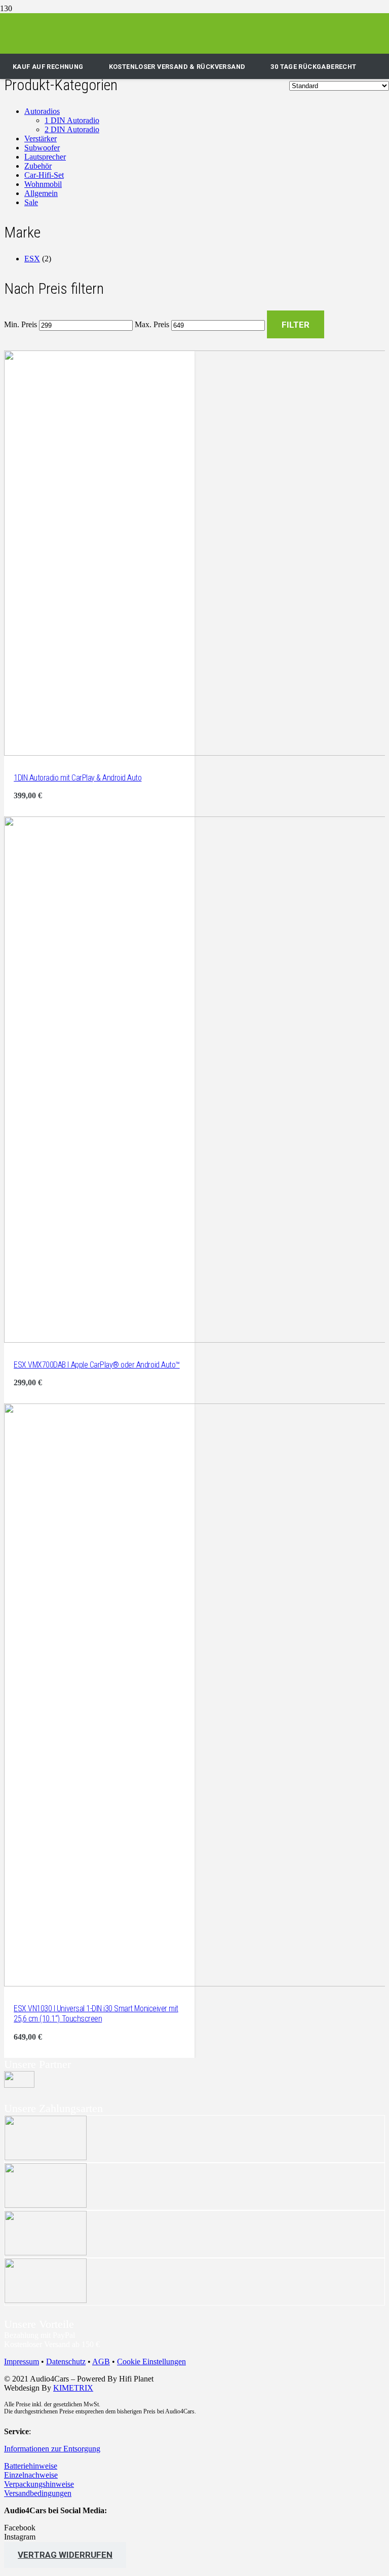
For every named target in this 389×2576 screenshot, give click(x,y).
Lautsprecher (45, 157)
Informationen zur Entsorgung (52, 2449)
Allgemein (41, 193)
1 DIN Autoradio (72, 120)
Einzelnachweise (31, 2475)
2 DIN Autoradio (72, 129)
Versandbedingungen (38, 2493)
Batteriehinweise (31, 2466)
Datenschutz (66, 2362)
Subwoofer (42, 148)
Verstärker (41, 139)
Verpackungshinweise (39, 2484)
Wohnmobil (43, 184)
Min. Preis (21, 325)
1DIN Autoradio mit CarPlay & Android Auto (77, 778)
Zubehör (38, 166)
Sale (31, 202)
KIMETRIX (73, 2388)
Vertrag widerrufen (65, 2555)
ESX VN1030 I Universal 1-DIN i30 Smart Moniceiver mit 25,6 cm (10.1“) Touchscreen (96, 2014)
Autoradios (42, 111)
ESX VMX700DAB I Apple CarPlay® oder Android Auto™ (96, 1365)
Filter (296, 325)
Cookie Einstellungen (151, 2362)
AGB (101, 2362)
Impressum (22, 2362)
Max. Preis (152, 325)
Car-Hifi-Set (44, 175)
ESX (32, 259)
